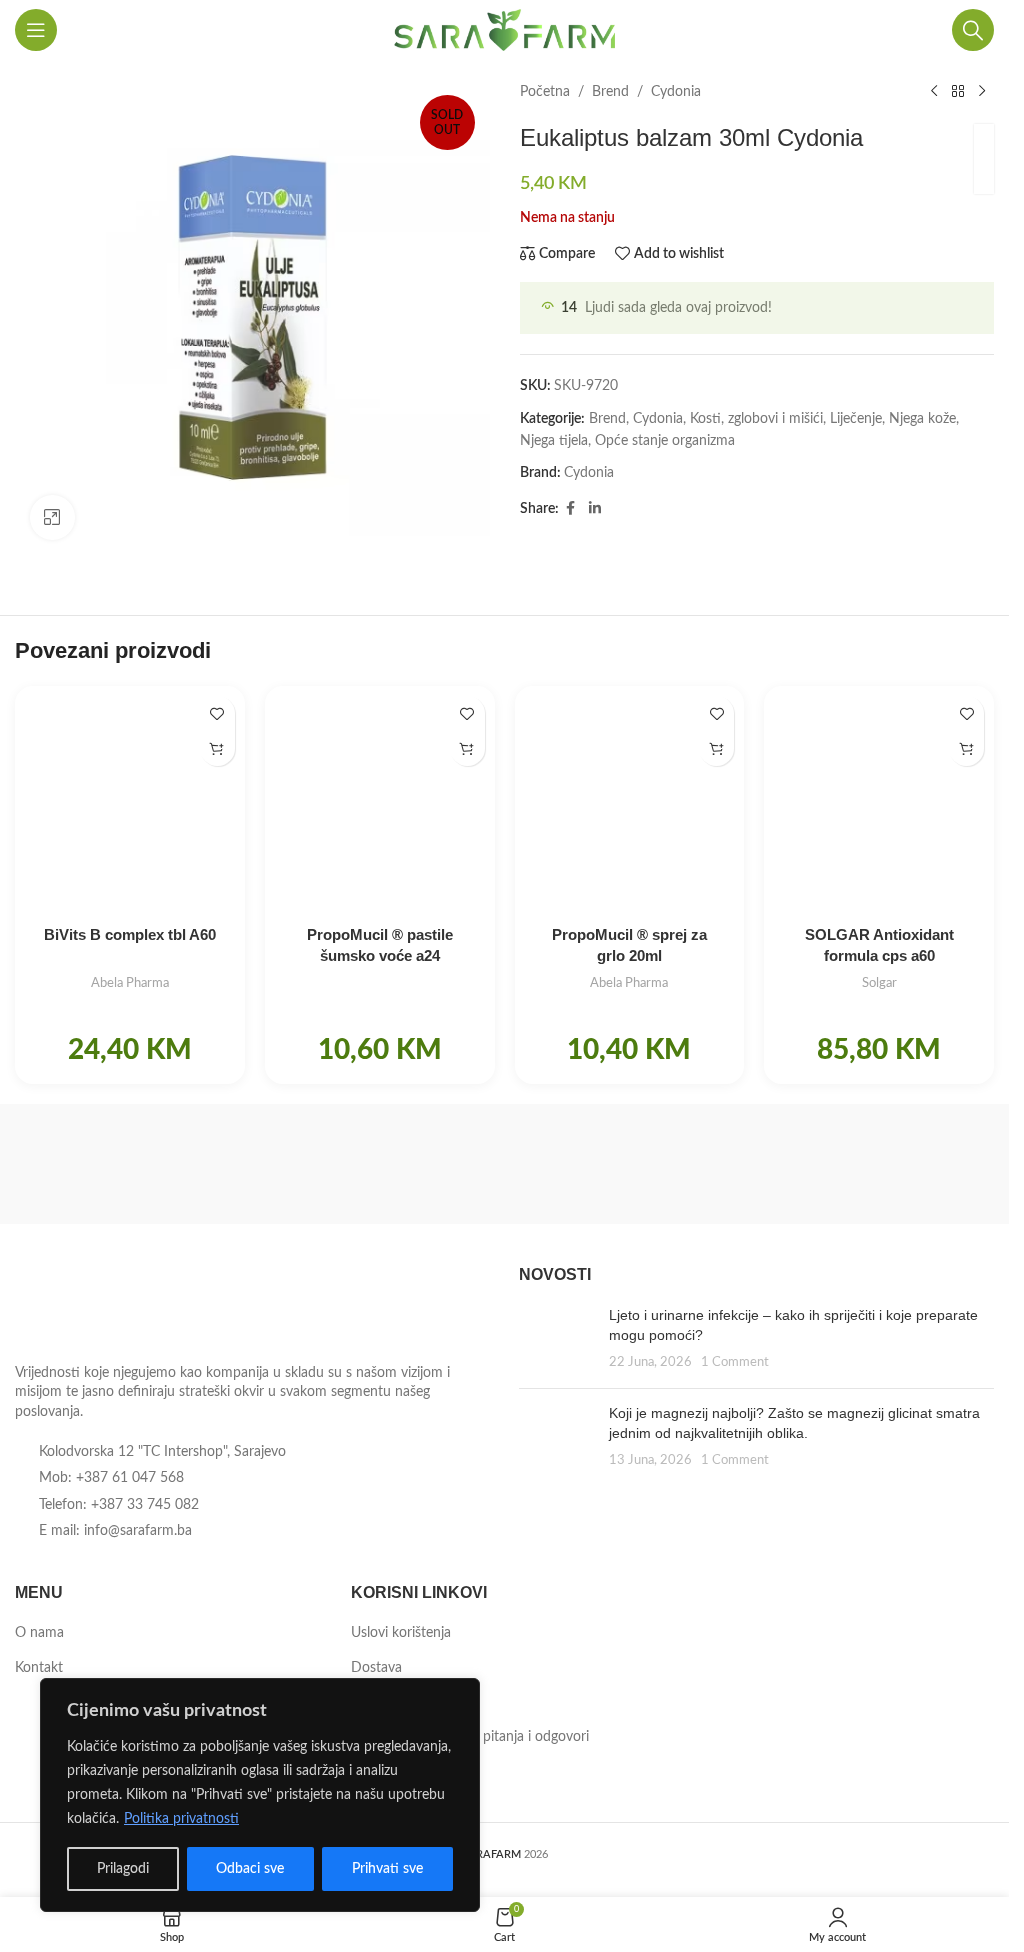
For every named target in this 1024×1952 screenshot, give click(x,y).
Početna (545, 92)
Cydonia (676, 92)
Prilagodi (123, 1869)
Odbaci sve (250, 1869)
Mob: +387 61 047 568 (111, 1478)
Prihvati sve (387, 1869)
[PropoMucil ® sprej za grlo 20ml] (630, 801)
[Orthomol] (380, 1164)
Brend (610, 92)
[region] (260, 1795)
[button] (217, 748)
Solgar (879, 983)
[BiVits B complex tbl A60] (130, 801)
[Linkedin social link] (595, 509)
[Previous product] (934, 92)
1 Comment (735, 1362)
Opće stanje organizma (665, 441)
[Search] (973, 30)
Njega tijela (554, 441)
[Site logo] (504, 30)
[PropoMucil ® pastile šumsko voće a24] (380, 801)
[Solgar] (132, 1164)
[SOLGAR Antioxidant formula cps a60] (879, 801)
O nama (39, 1633)
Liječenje (856, 419)
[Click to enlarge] (52, 517)
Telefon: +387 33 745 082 (119, 1505)
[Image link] (125, 1308)
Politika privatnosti (181, 1819)
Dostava (376, 1668)
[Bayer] (877, 1164)
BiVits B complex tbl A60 (130, 934)
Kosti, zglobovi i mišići (756, 419)
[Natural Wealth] (628, 1164)
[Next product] (982, 92)
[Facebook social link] (571, 509)
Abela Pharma (130, 983)
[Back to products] (958, 92)
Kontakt (39, 1668)
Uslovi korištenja (401, 1633)
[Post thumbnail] (556, 1339)
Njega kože (922, 419)
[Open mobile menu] (36, 30)
